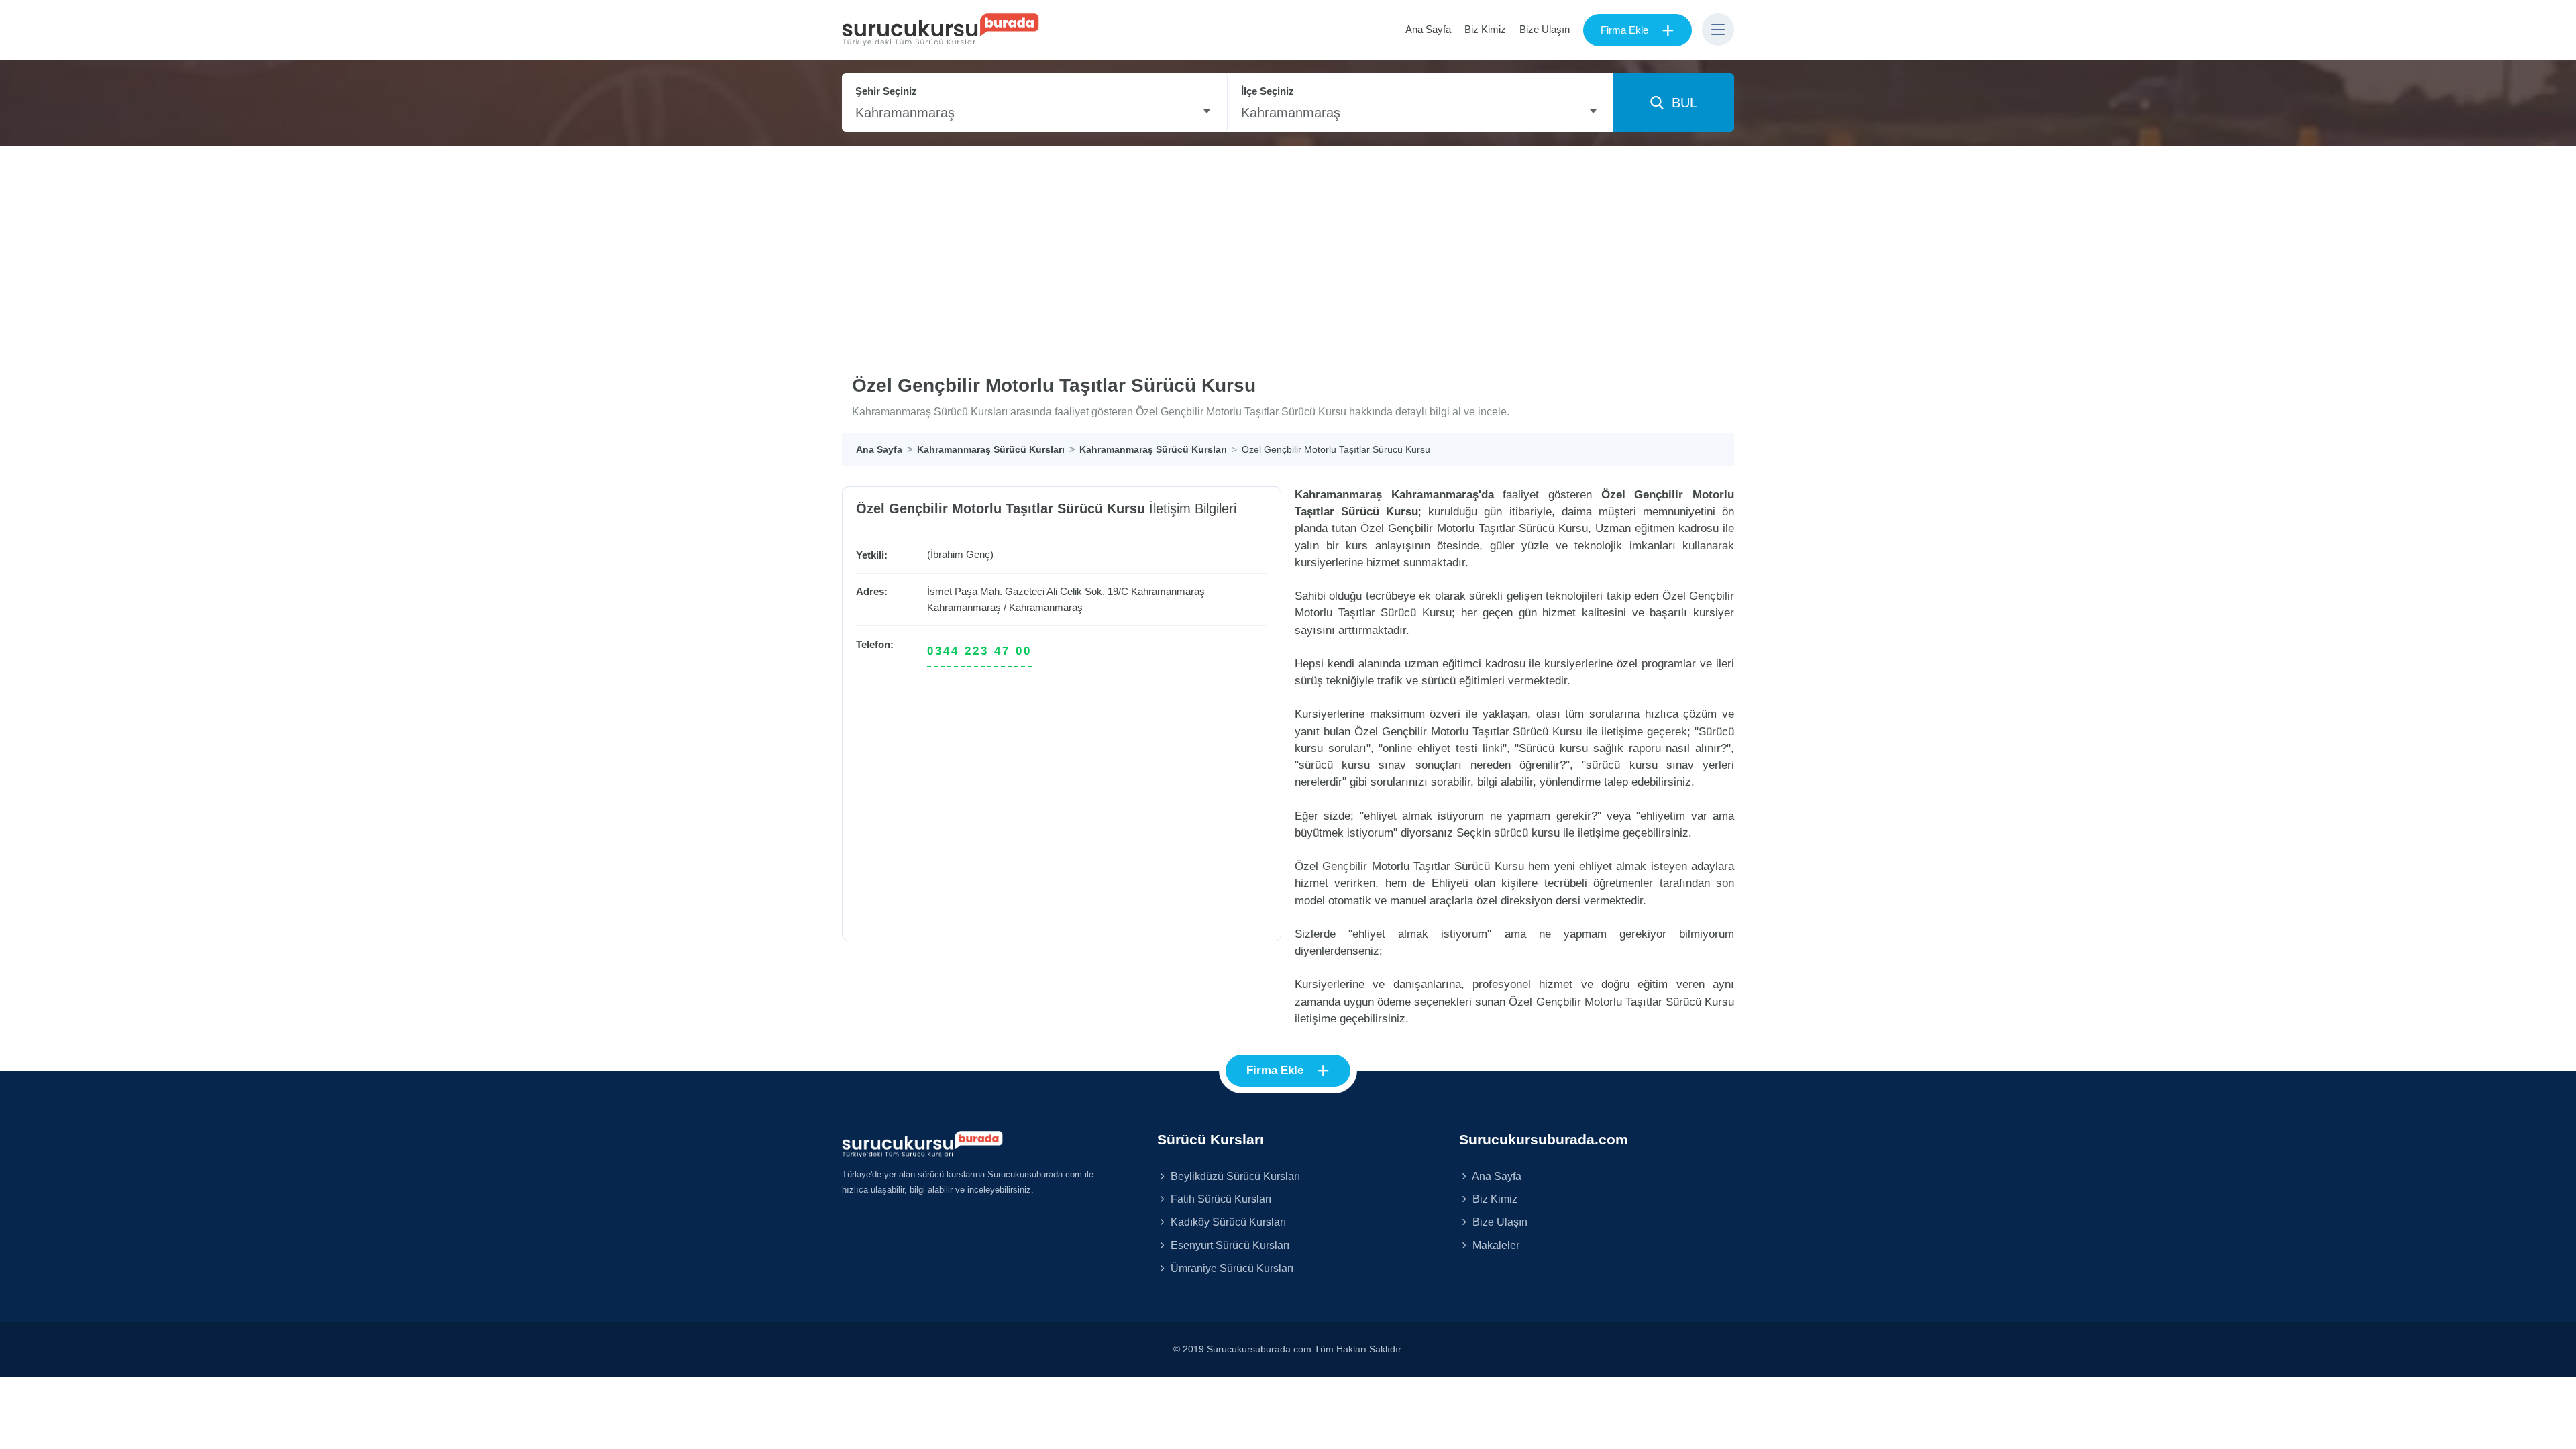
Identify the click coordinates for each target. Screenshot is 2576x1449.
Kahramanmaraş (964, 607)
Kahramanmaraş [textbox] (905, 113)
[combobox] (1034, 113)
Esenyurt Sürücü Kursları (1229, 1245)
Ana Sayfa (1428, 29)
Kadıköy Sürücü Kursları (1227, 1222)
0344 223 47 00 (979, 651)
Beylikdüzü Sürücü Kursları (1234, 1176)
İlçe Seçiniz (1268, 91)
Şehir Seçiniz (886, 91)
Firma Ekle (1638, 30)
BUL (1680, 103)
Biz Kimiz (1485, 29)
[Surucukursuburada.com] (922, 1143)
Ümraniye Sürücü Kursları (1231, 1268)
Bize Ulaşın (1545, 29)
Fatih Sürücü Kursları (1220, 1199)
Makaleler (1495, 1245)
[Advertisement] (1288, 247)
